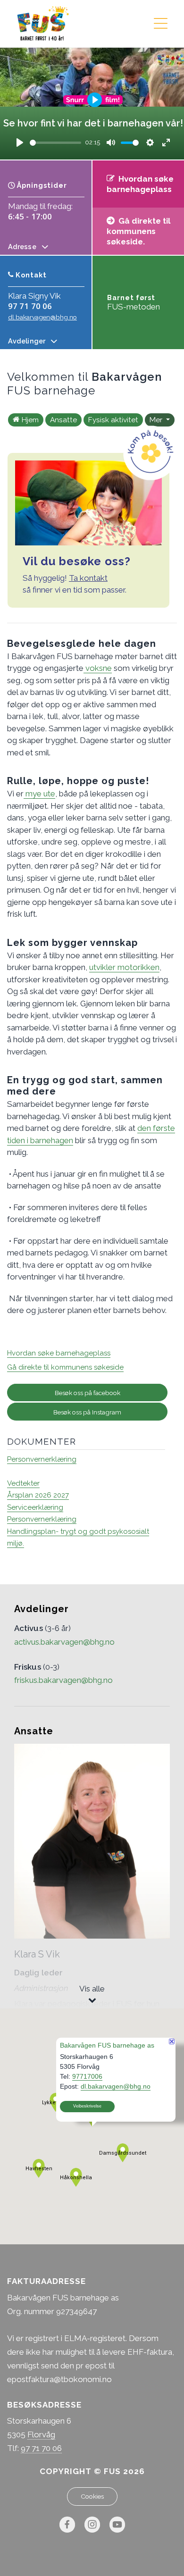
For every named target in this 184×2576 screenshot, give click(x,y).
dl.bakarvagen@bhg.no (42, 317)
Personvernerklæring (42, 1459)
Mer (157, 420)
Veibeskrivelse (87, 2106)
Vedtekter (23, 1483)
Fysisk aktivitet (113, 420)
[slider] (55, 143)
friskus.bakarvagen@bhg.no (63, 1680)
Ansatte (63, 420)
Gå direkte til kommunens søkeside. (138, 231)
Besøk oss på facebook (88, 1393)
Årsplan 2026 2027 (38, 1495)
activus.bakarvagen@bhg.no (64, 1642)
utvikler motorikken (124, 967)
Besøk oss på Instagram (87, 1412)
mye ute (39, 794)
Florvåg (41, 2434)
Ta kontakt (88, 578)
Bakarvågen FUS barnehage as (107, 2045)
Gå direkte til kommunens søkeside (65, 1367)
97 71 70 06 (30, 306)
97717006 (87, 2076)
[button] (76, 2177)
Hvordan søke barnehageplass (59, 1353)
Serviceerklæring (35, 1507)
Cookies (92, 2496)
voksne (98, 668)
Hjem (30, 420)
